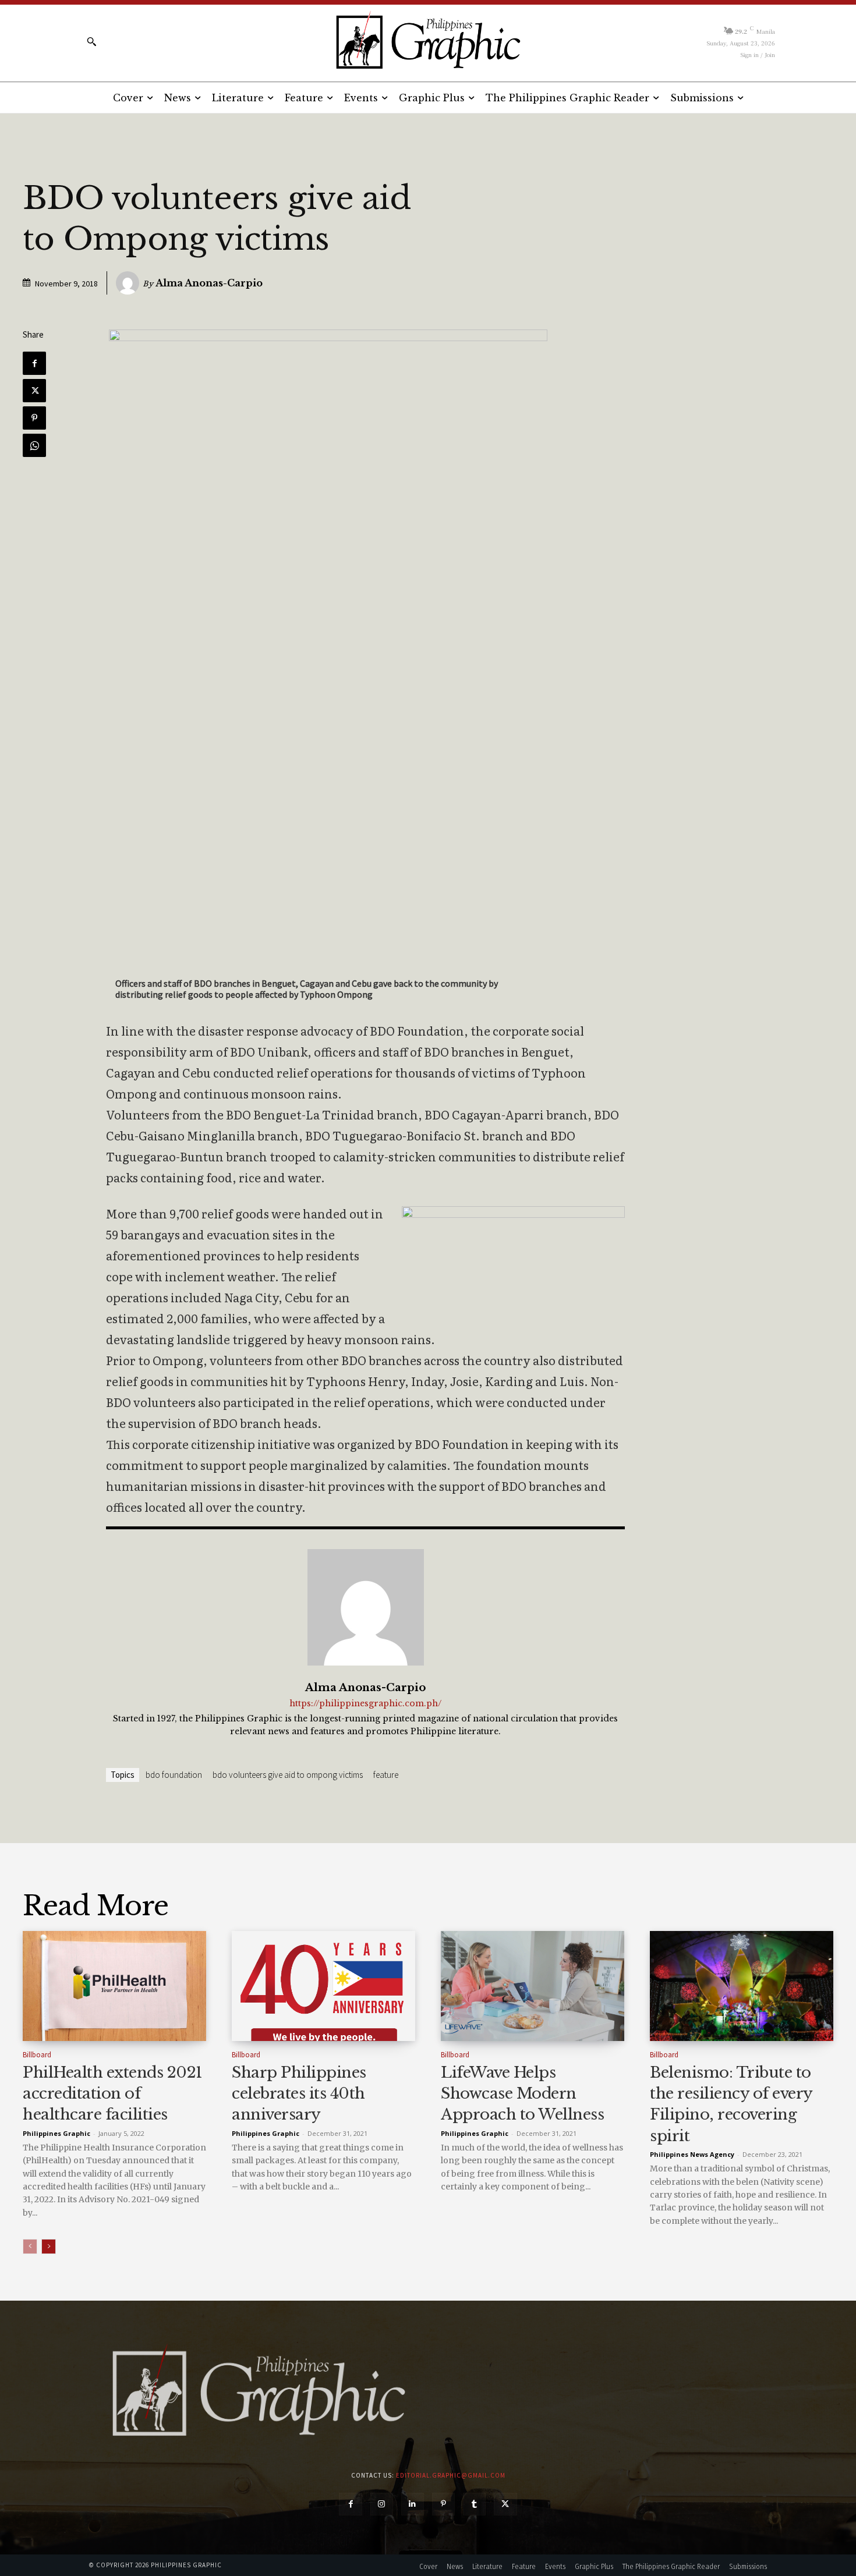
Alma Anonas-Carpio (209, 283)
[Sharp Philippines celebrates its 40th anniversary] (323, 1986)
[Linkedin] (413, 2504)
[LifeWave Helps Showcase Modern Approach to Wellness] (533, 1986)
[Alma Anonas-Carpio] (129, 283)
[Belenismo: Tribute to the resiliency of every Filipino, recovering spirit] (742, 1986)
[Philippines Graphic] (428, 41)
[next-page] (49, 2247)
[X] (34, 391)
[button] (91, 41)
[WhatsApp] (34, 445)
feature (386, 1775)
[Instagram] (382, 2504)
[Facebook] (34, 363)
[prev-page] (30, 2247)
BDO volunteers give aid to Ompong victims (288, 1775)
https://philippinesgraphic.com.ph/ (365, 1704)
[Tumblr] (474, 2504)
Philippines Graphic (56, 2133)
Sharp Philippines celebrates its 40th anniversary (299, 2094)
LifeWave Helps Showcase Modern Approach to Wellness (522, 2094)
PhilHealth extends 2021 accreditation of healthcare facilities (113, 2094)
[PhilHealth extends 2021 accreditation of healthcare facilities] (114, 1986)
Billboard (37, 2055)
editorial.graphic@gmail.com (451, 2475)
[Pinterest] (34, 418)
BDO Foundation (174, 1775)
